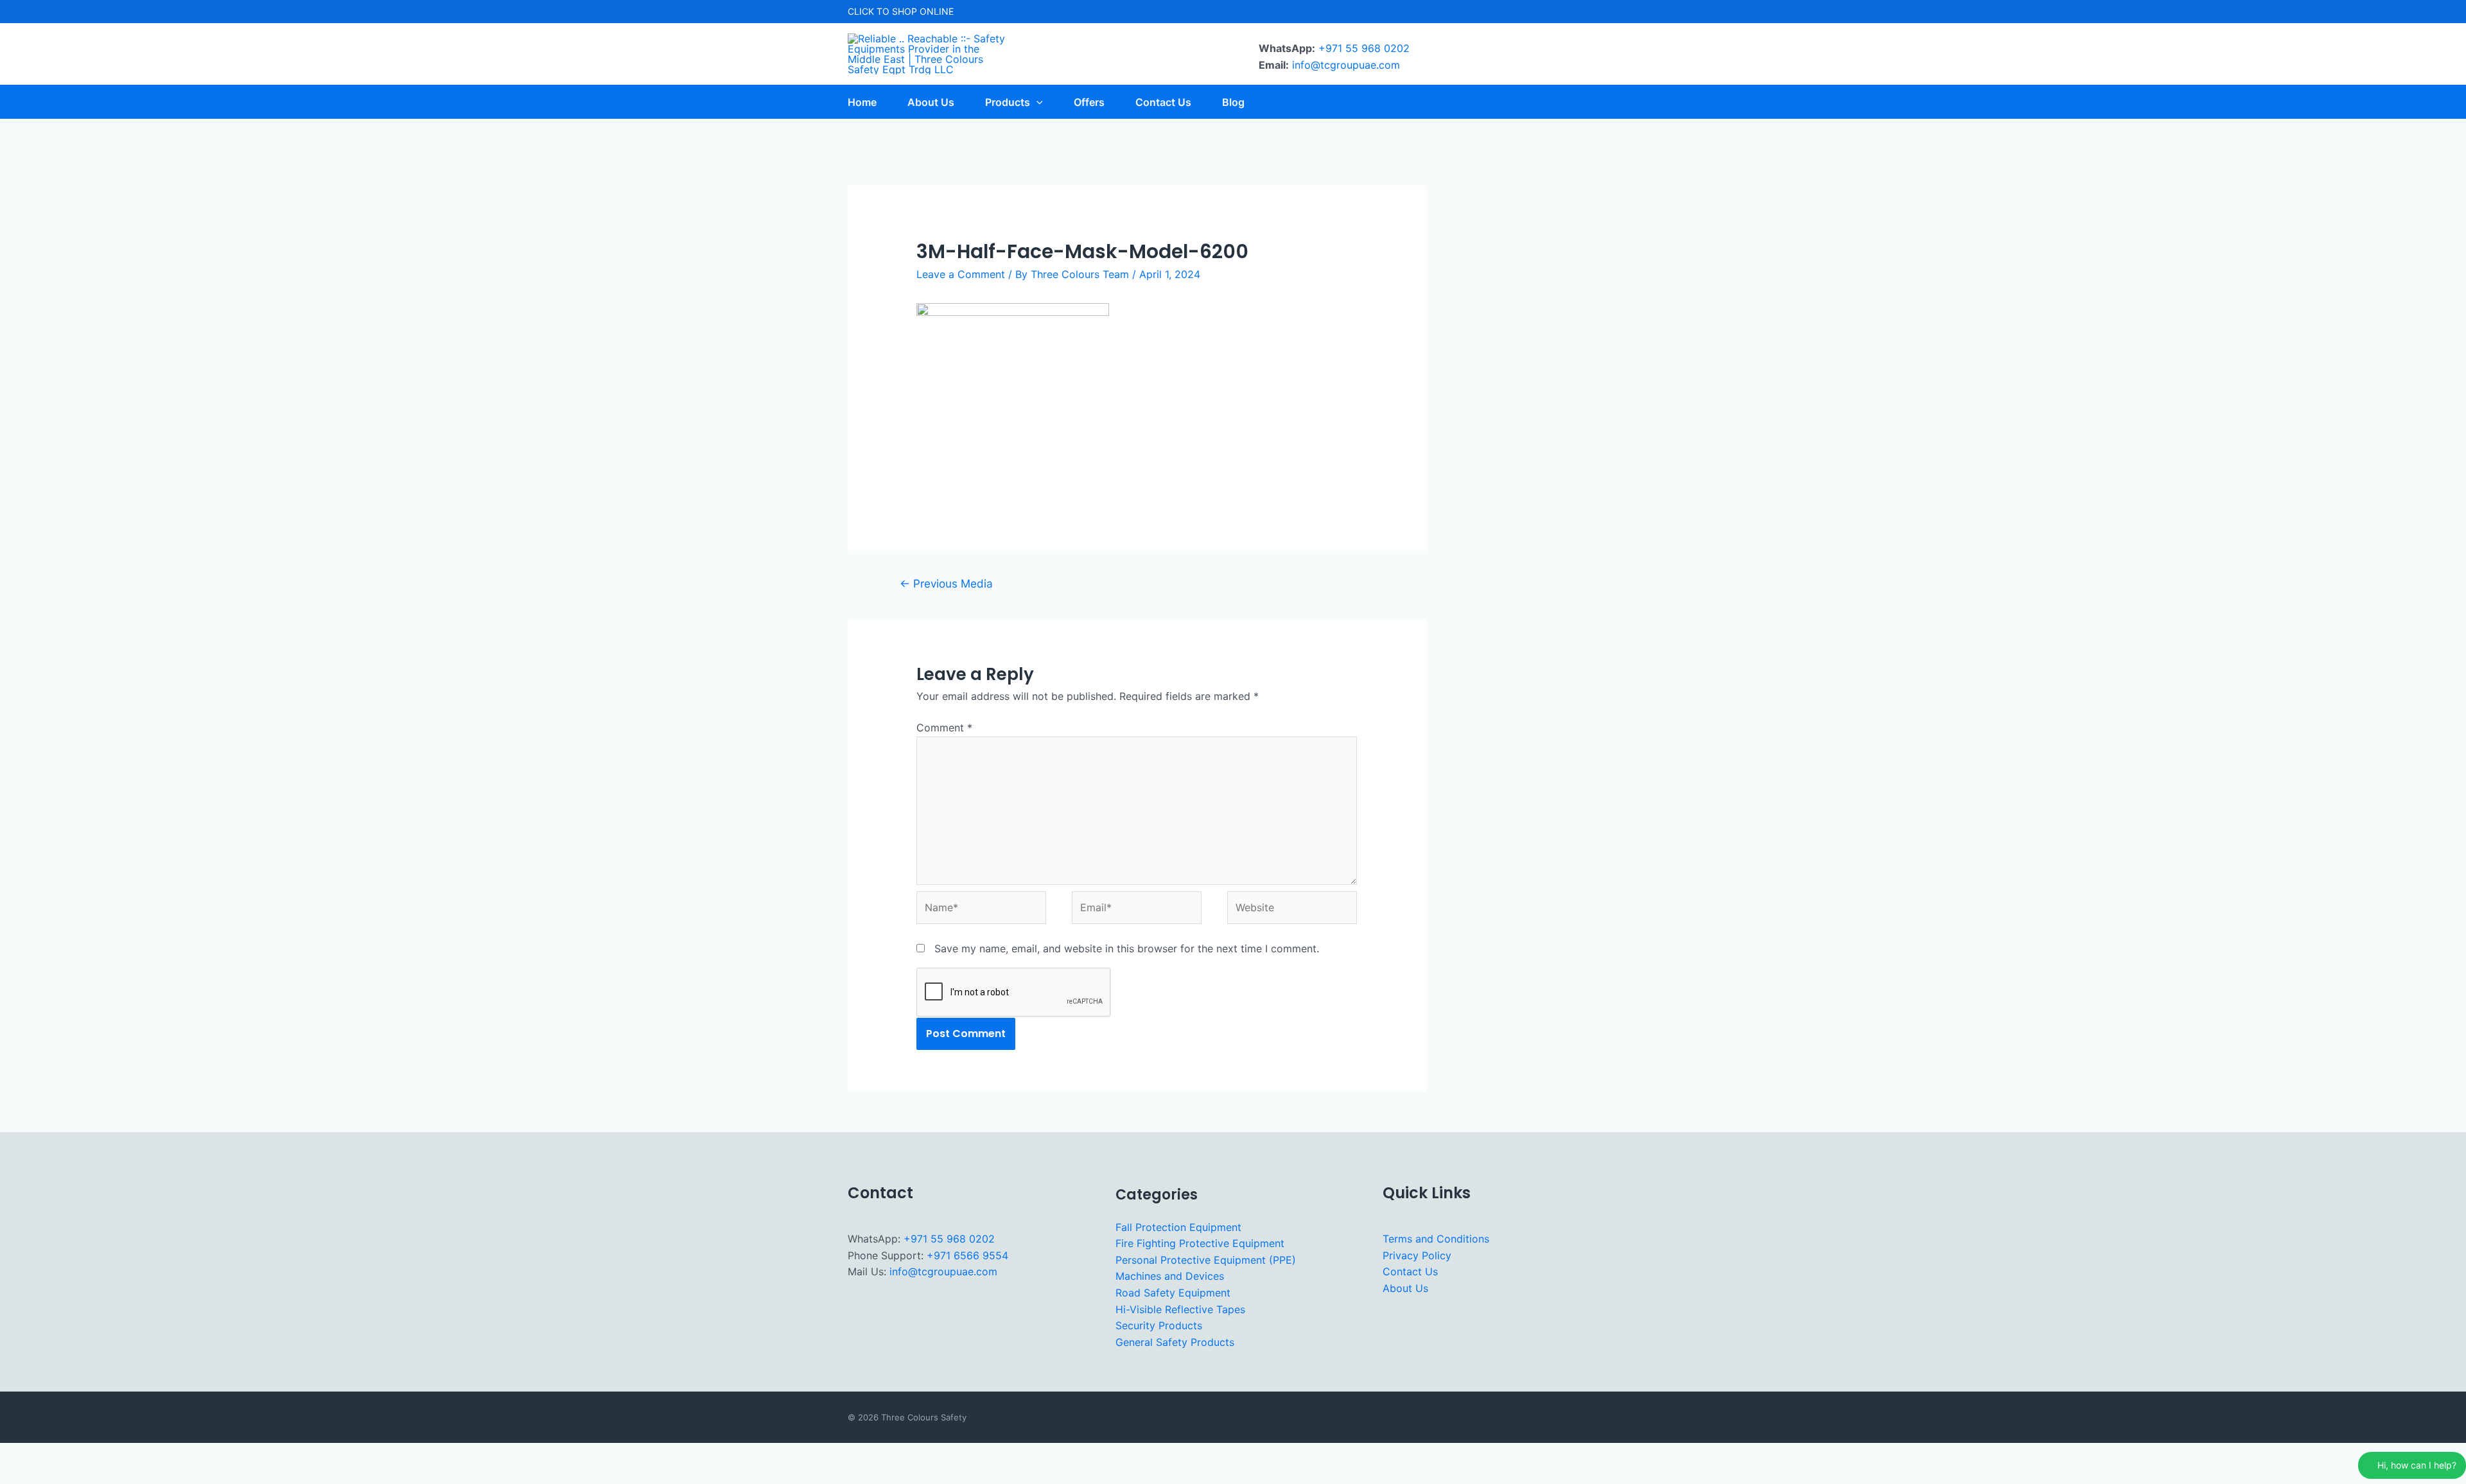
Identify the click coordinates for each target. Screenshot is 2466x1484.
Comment (944, 728)
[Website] (1292, 910)
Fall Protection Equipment (1178, 1227)
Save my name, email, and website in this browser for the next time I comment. (1127, 948)
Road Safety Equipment (1173, 1293)
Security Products (1159, 1325)
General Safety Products (1175, 1342)
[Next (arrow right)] (57, 1475)
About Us (1405, 1288)
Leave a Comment (961, 274)
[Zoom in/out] (18, 1454)
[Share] (96, 1454)
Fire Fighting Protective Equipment (1200, 1243)
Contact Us (1410, 1271)
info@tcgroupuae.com (1346, 65)
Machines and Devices (1170, 1276)
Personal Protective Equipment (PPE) (1206, 1260)
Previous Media (946, 583)
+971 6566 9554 (967, 1255)
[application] (1036, 102)
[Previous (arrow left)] (18, 1475)
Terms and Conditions (1436, 1239)
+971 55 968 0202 (1364, 48)
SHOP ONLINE (923, 11)
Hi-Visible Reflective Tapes (1180, 1309)
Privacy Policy (1417, 1255)
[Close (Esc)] (136, 1454)
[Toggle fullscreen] (57, 1454)
